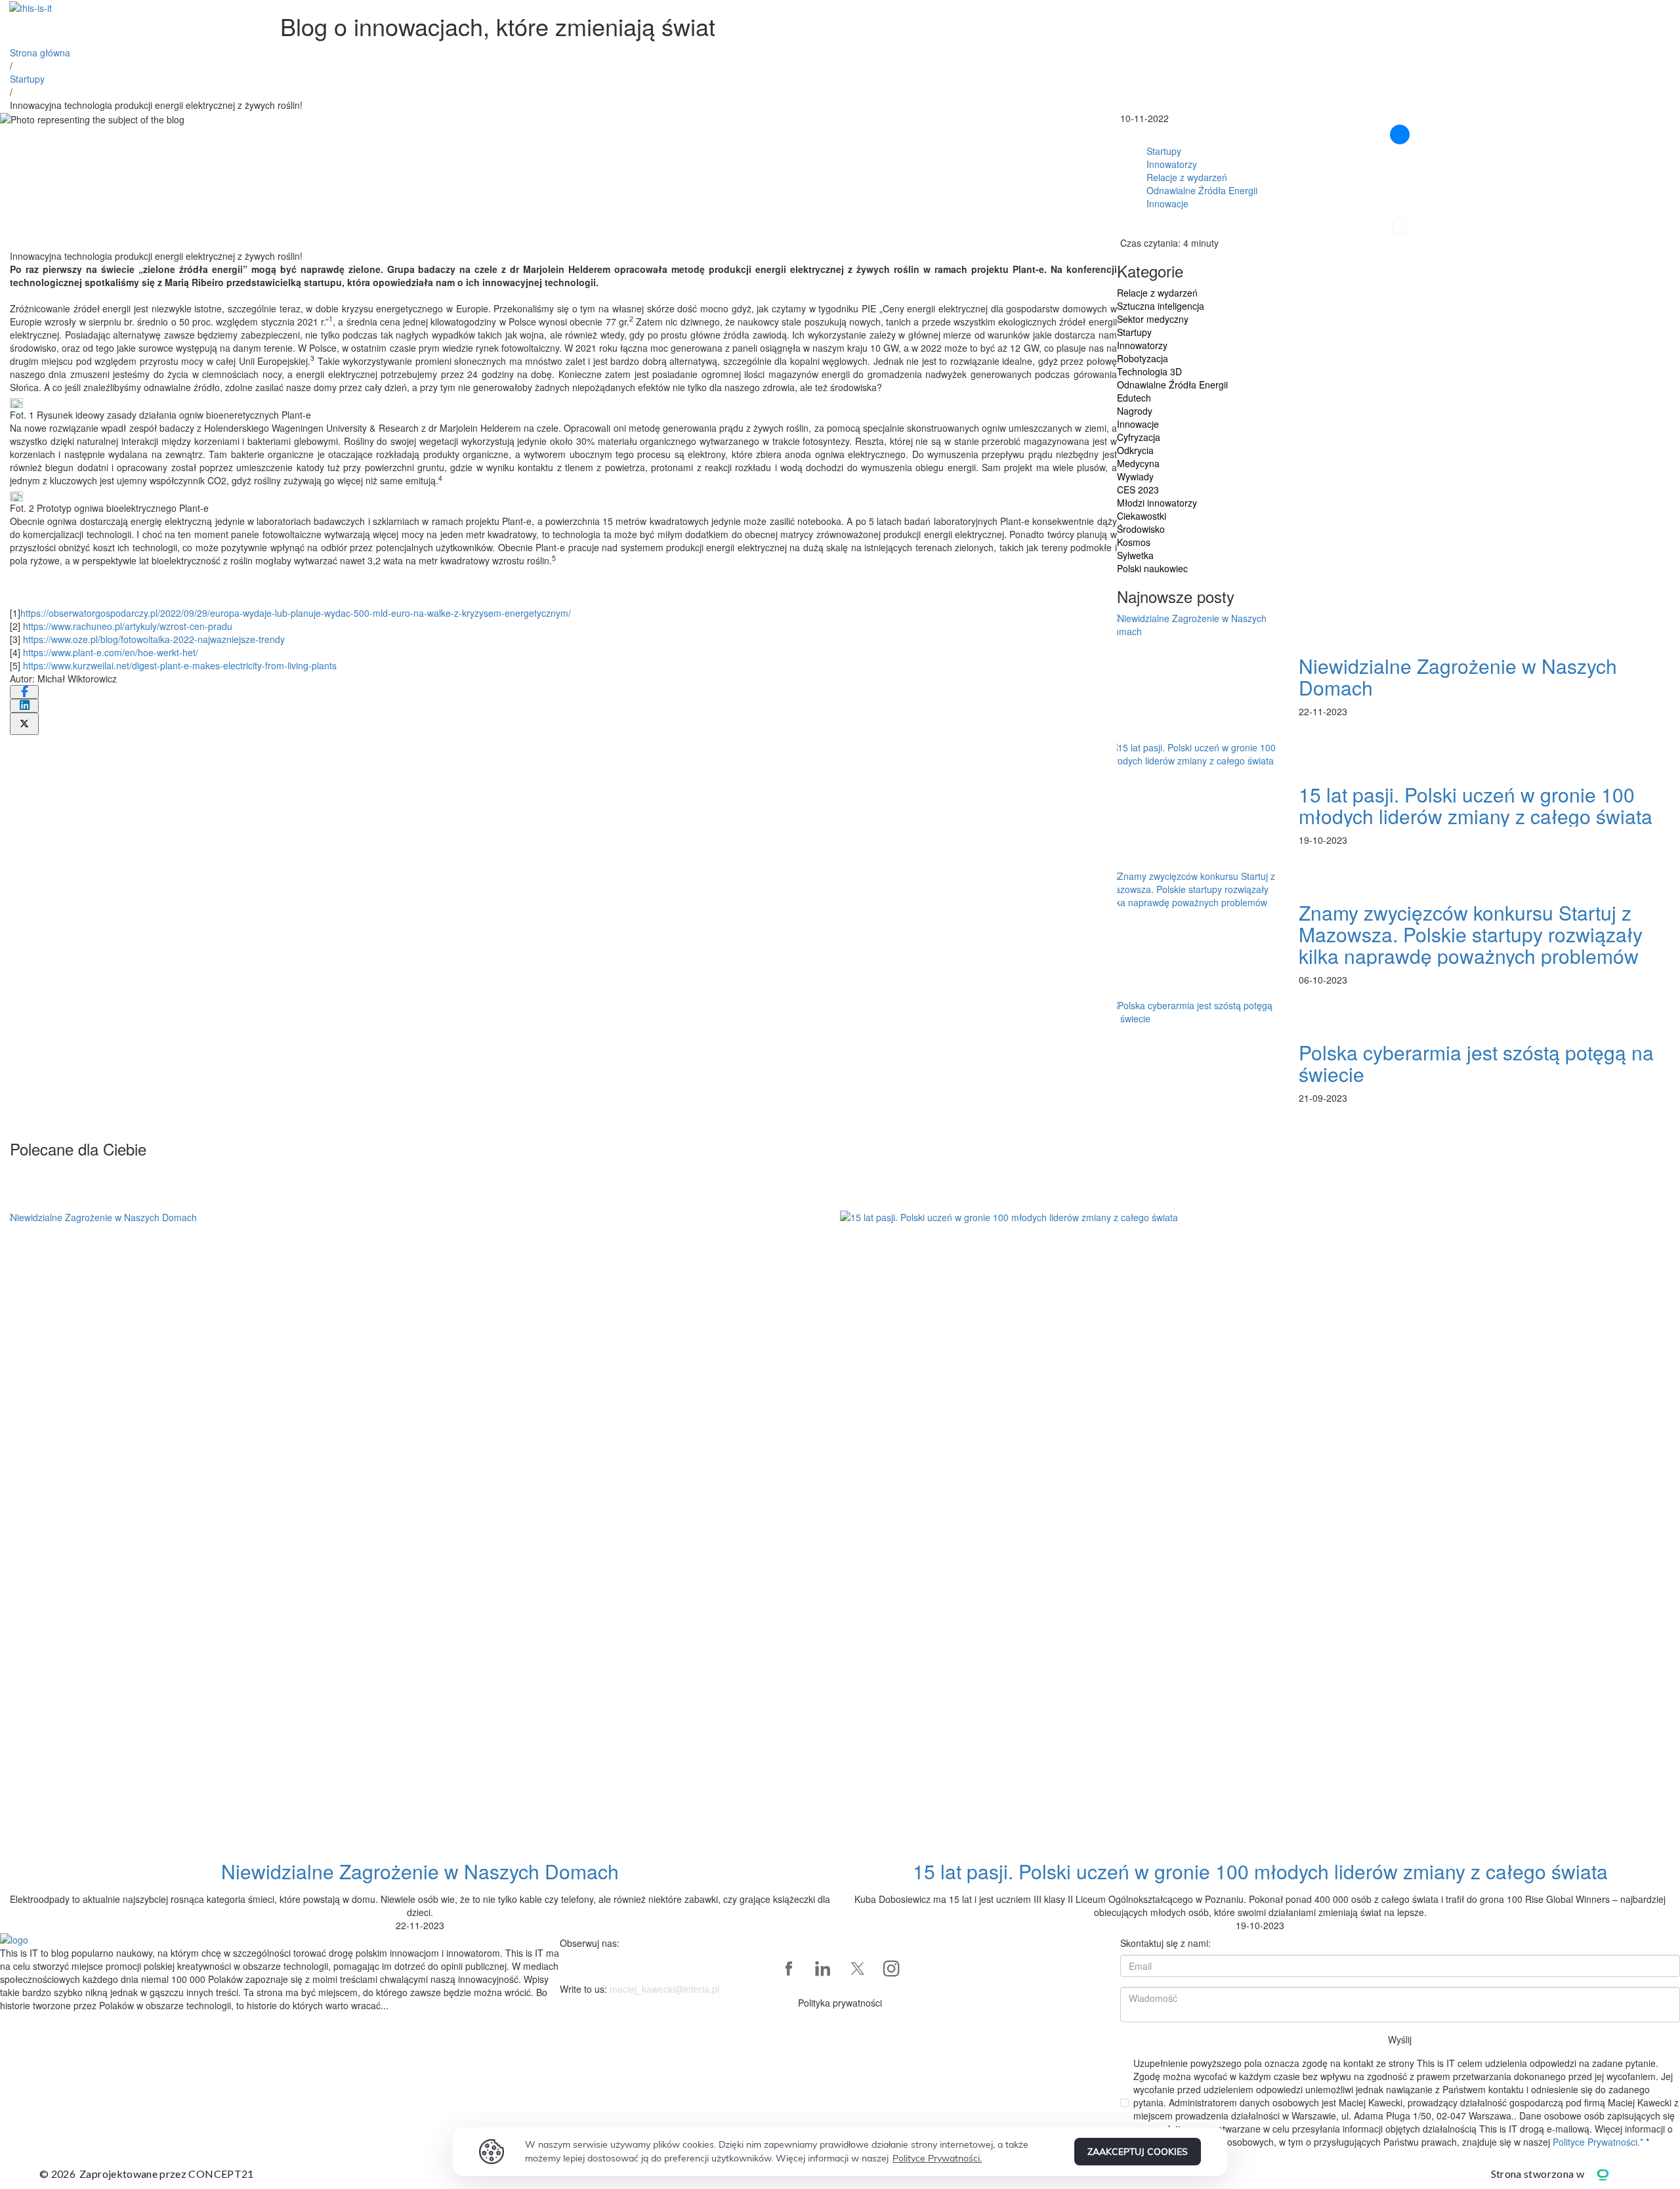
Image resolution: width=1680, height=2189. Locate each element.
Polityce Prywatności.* (1599, 2142)
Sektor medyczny (1153, 319)
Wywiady (1135, 476)
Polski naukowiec (1152, 568)
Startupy (27, 79)
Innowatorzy (1172, 164)
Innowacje (1167, 203)
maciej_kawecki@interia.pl (664, 1989)
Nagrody (1135, 411)
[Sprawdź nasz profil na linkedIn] (823, 1969)
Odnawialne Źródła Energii (1202, 190)
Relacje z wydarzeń (1187, 177)
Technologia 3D (1149, 371)
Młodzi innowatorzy (1157, 503)
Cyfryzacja (1139, 437)
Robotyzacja (1143, 358)
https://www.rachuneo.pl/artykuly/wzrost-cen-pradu (128, 626)
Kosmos (1134, 542)
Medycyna (1138, 463)
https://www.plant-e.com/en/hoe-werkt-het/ (111, 652)
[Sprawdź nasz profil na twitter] (857, 1969)
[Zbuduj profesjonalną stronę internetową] (1612, 2174)
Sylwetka (1135, 555)
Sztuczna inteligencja (1161, 306)
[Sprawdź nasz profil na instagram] (891, 1969)
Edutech (1134, 398)
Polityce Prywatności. (937, 2158)
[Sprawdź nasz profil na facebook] (789, 1969)
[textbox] (280, 1979)
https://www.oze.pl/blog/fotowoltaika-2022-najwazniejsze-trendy (154, 639)
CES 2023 (1138, 490)
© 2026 (147, 2174)
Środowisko (1141, 529)
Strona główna (40, 52)
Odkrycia (1135, 450)
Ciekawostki (1142, 516)
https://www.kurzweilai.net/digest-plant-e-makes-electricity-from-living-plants (180, 665)
